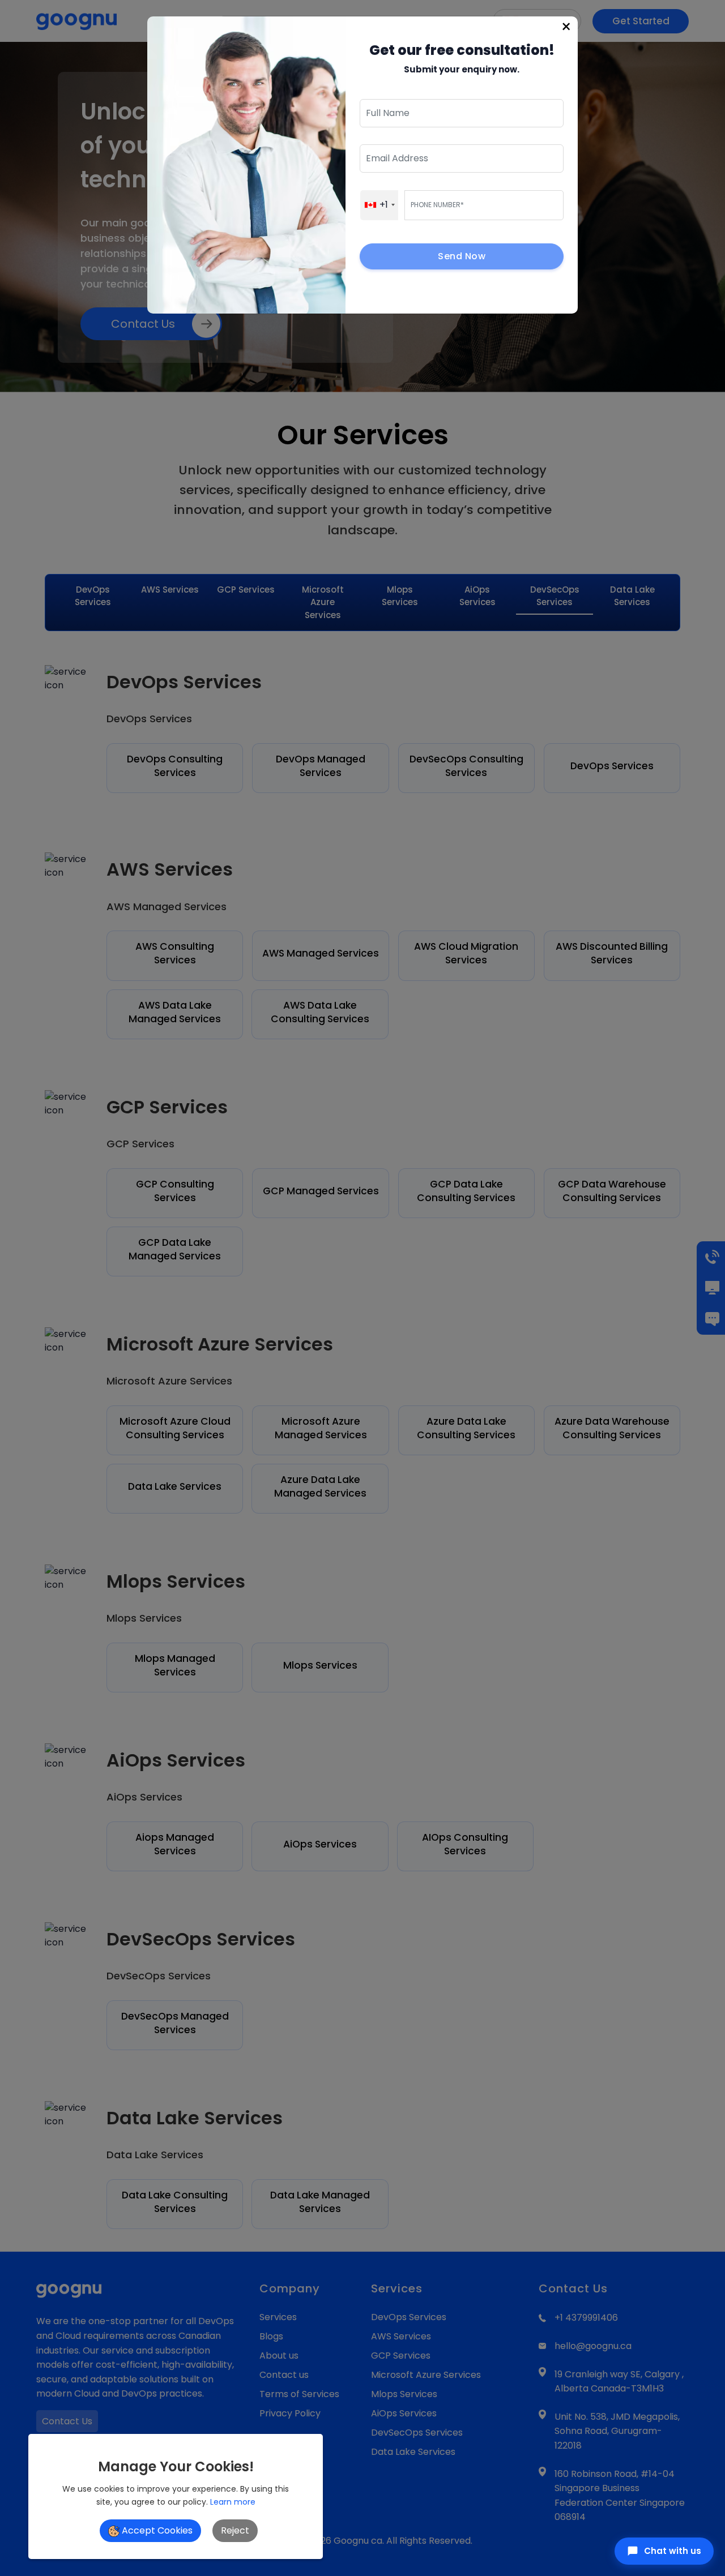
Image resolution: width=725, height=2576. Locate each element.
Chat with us (673, 2551)
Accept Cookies (156, 2530)
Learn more (233, 2502)
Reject (235, 2530)
